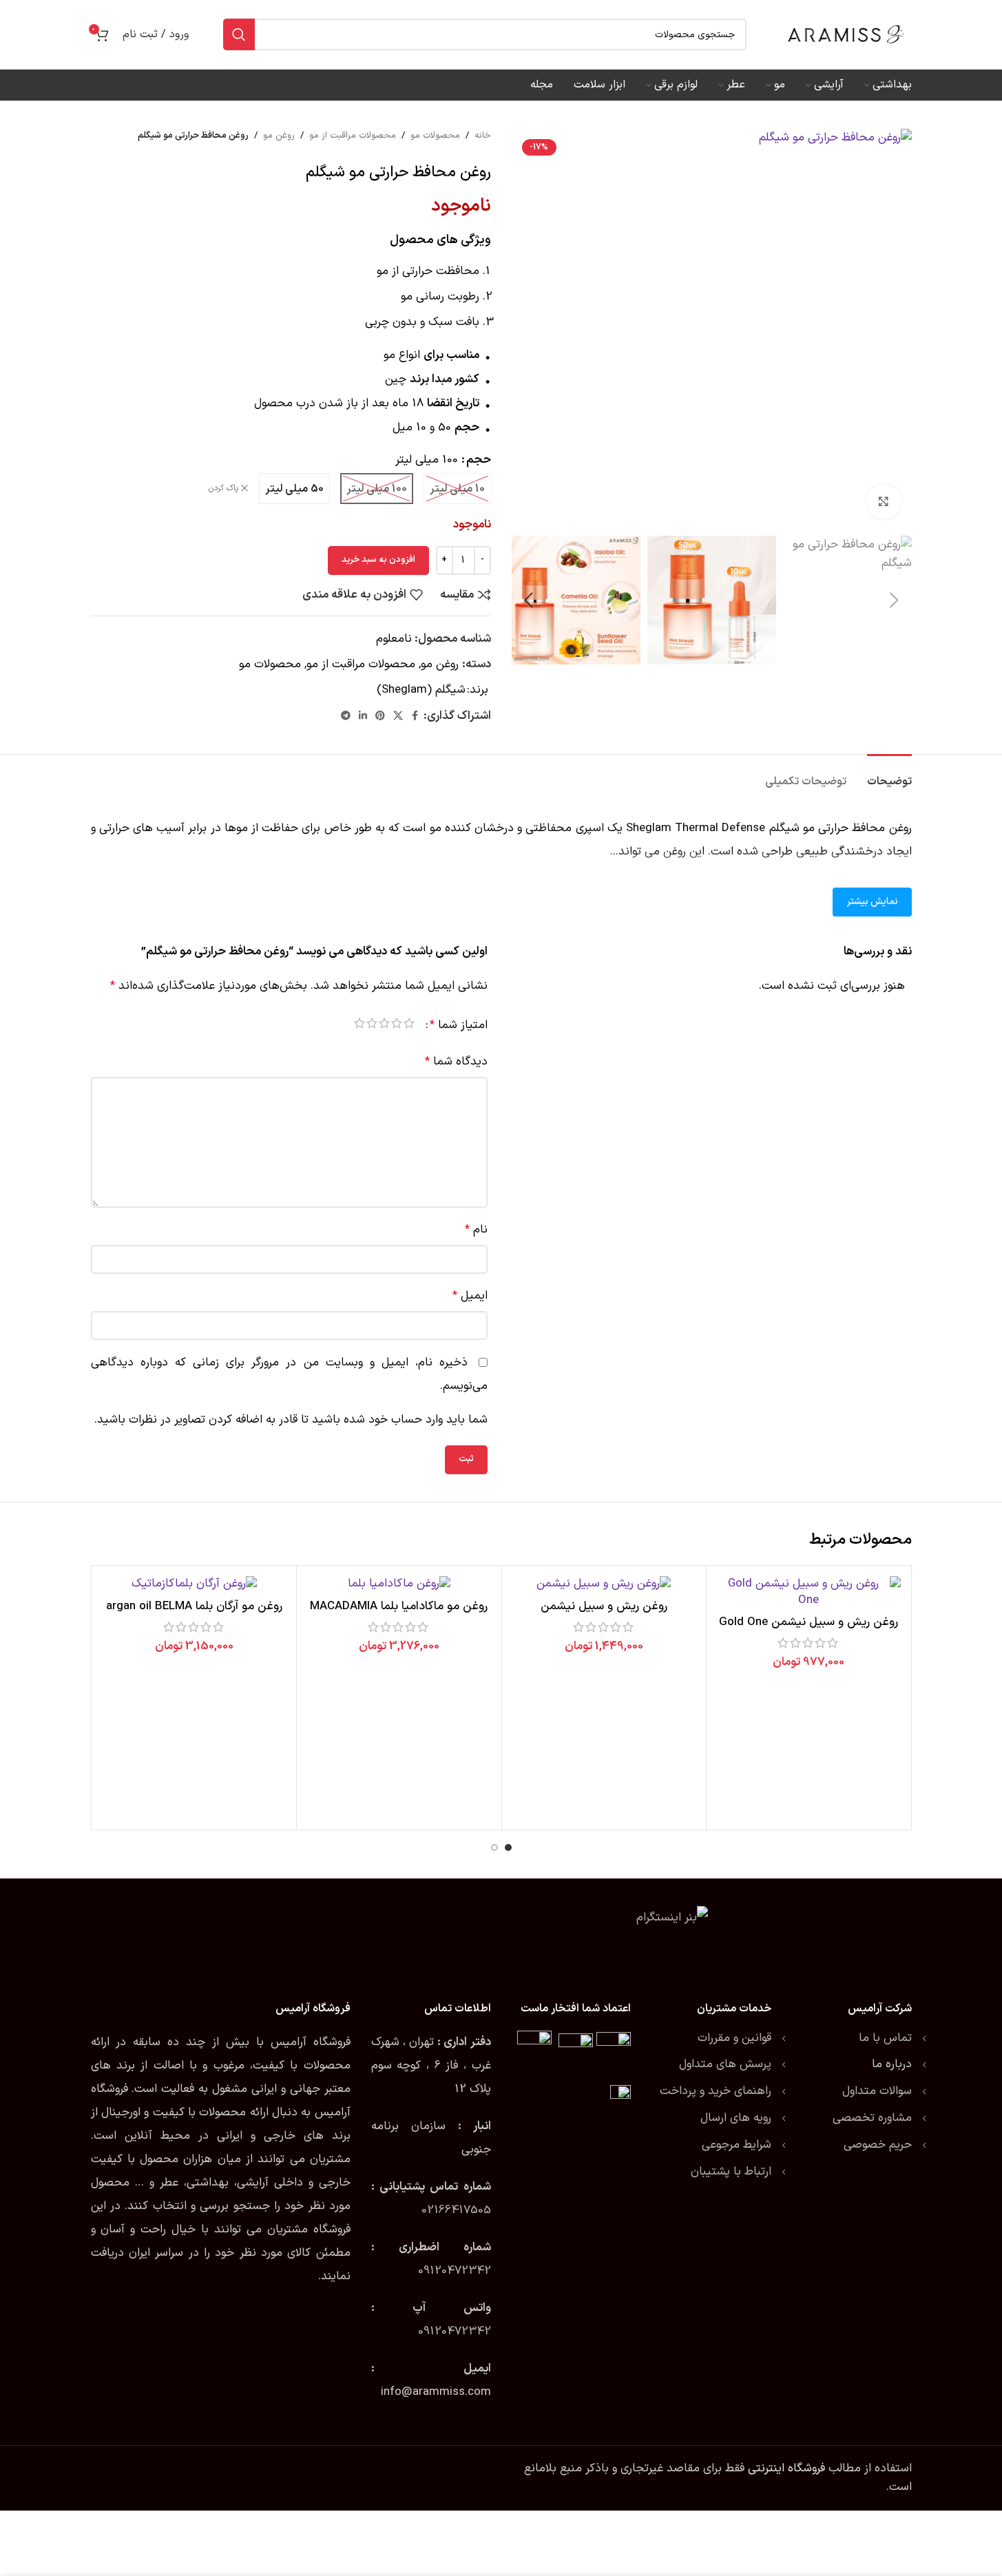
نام (476, 1230)
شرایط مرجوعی (737, 2145)
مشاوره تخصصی (872, 2118)
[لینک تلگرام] (346, 716)
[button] (895, 600)
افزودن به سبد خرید (378, 560)
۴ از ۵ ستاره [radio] (372, 1026)
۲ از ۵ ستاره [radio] (397, 1026)
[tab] (889, 775)
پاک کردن (223, 489)
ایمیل (470, 1296)
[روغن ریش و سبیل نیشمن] (604, 1584)
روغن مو (279, 136)
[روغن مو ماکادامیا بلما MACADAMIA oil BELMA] (399, 1584)
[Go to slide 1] (508, 1847)
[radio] (457, 489)
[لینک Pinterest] (380, 716)
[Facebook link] (415, 716)
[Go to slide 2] (494, 1847)
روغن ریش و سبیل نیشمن (604, 1606)
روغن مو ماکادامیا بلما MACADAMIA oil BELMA (399, 1615)
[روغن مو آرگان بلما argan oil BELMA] (195, 1584)
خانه (483, 136)
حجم (479, 460)
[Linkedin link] (363, 716)
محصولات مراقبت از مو (353, 136)
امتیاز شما (459, 1026)
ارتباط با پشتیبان (731, 2172)
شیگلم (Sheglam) (421, 690)
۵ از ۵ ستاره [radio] (359, 1026)
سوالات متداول (877, 2091)
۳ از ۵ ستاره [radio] (384, 1026)
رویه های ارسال (736, 2118)
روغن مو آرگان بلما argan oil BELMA (194, 1606)
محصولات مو (435, 136)
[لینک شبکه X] (398, 716)
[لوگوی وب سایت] (846, 34)
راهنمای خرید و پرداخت (716, 2091)
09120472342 (455, 2271)
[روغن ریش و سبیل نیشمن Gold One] (809, 1593)
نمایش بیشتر (872, 902)
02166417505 (456, 2210)
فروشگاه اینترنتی (786, 2469)
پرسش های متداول (725, 2064)
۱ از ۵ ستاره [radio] (409, 1026)
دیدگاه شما (456, 1062)
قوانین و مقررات (734, 2038)
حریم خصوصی (878, 2145)
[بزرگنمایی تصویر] (884, 501)
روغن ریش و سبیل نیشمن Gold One (808, 1622)
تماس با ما (885, 2038)
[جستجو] (239, 34)
